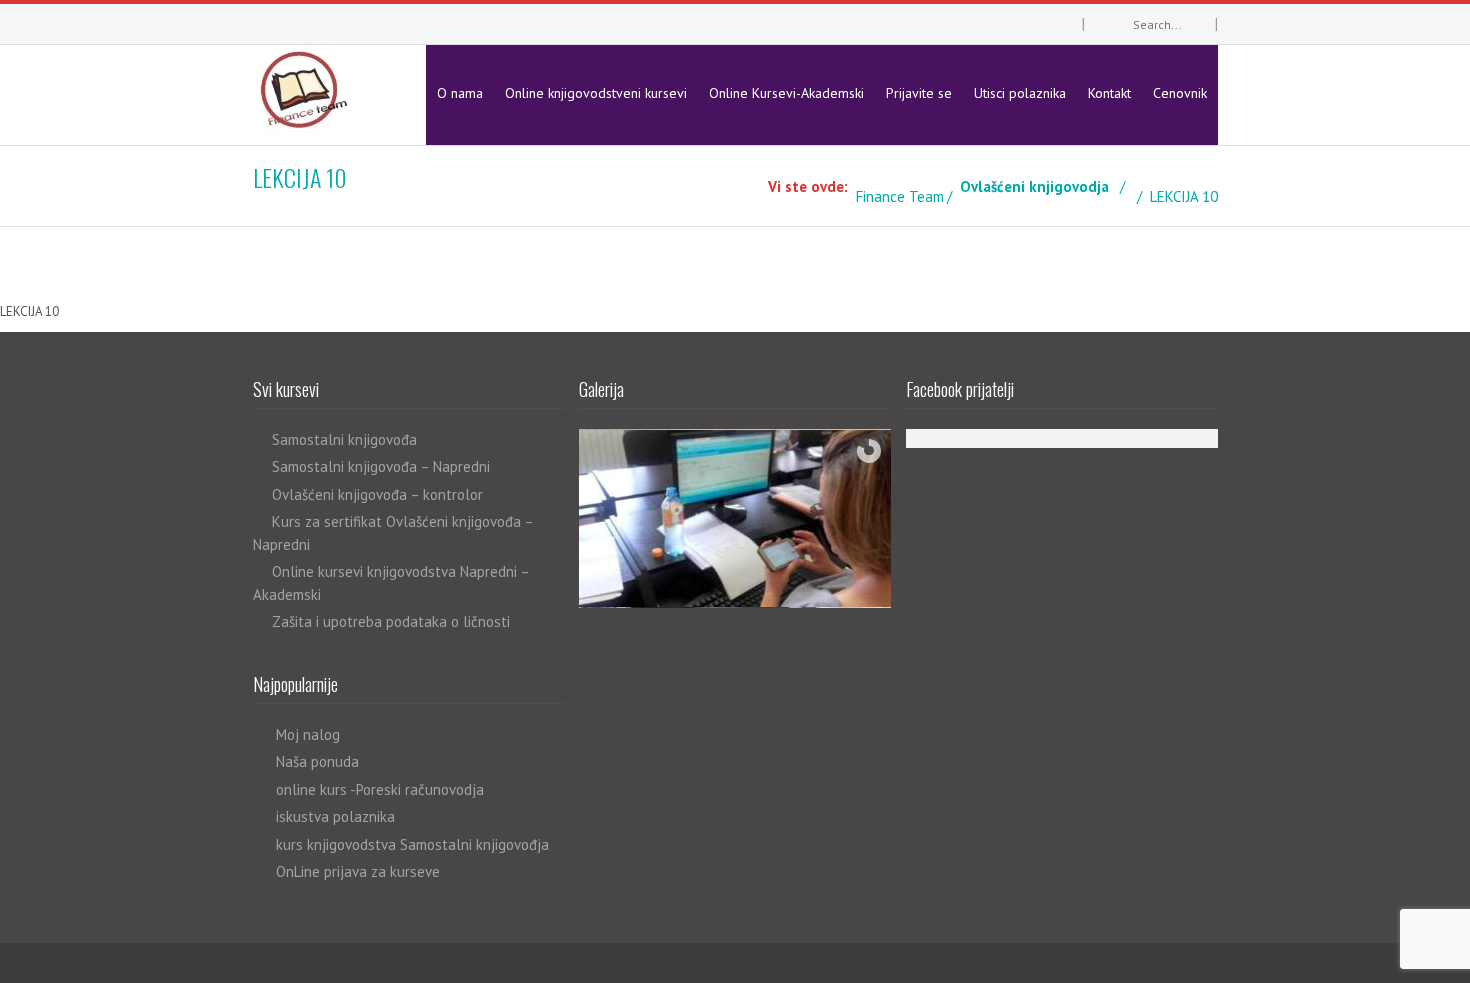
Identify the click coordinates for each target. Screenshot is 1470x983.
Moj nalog (308, 734)
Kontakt (1109, 93)
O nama (460, 93)
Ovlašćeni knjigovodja (1034, 186)
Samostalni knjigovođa (344, 439)
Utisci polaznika (1020, 93)
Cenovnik (1180, 93)
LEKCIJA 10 (29, 311)
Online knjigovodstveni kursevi (596, 93)
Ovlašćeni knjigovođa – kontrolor (377, 494)
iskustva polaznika (335, 816)
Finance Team (900, 196)
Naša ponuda (317, 761)
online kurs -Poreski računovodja (380, 789)
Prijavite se (919, 93)
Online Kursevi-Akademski (786, 93)
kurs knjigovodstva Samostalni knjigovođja (412, 844)
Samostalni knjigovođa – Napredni (381, 466)
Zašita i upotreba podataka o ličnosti (391, 621)
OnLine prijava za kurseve (358, 871)
